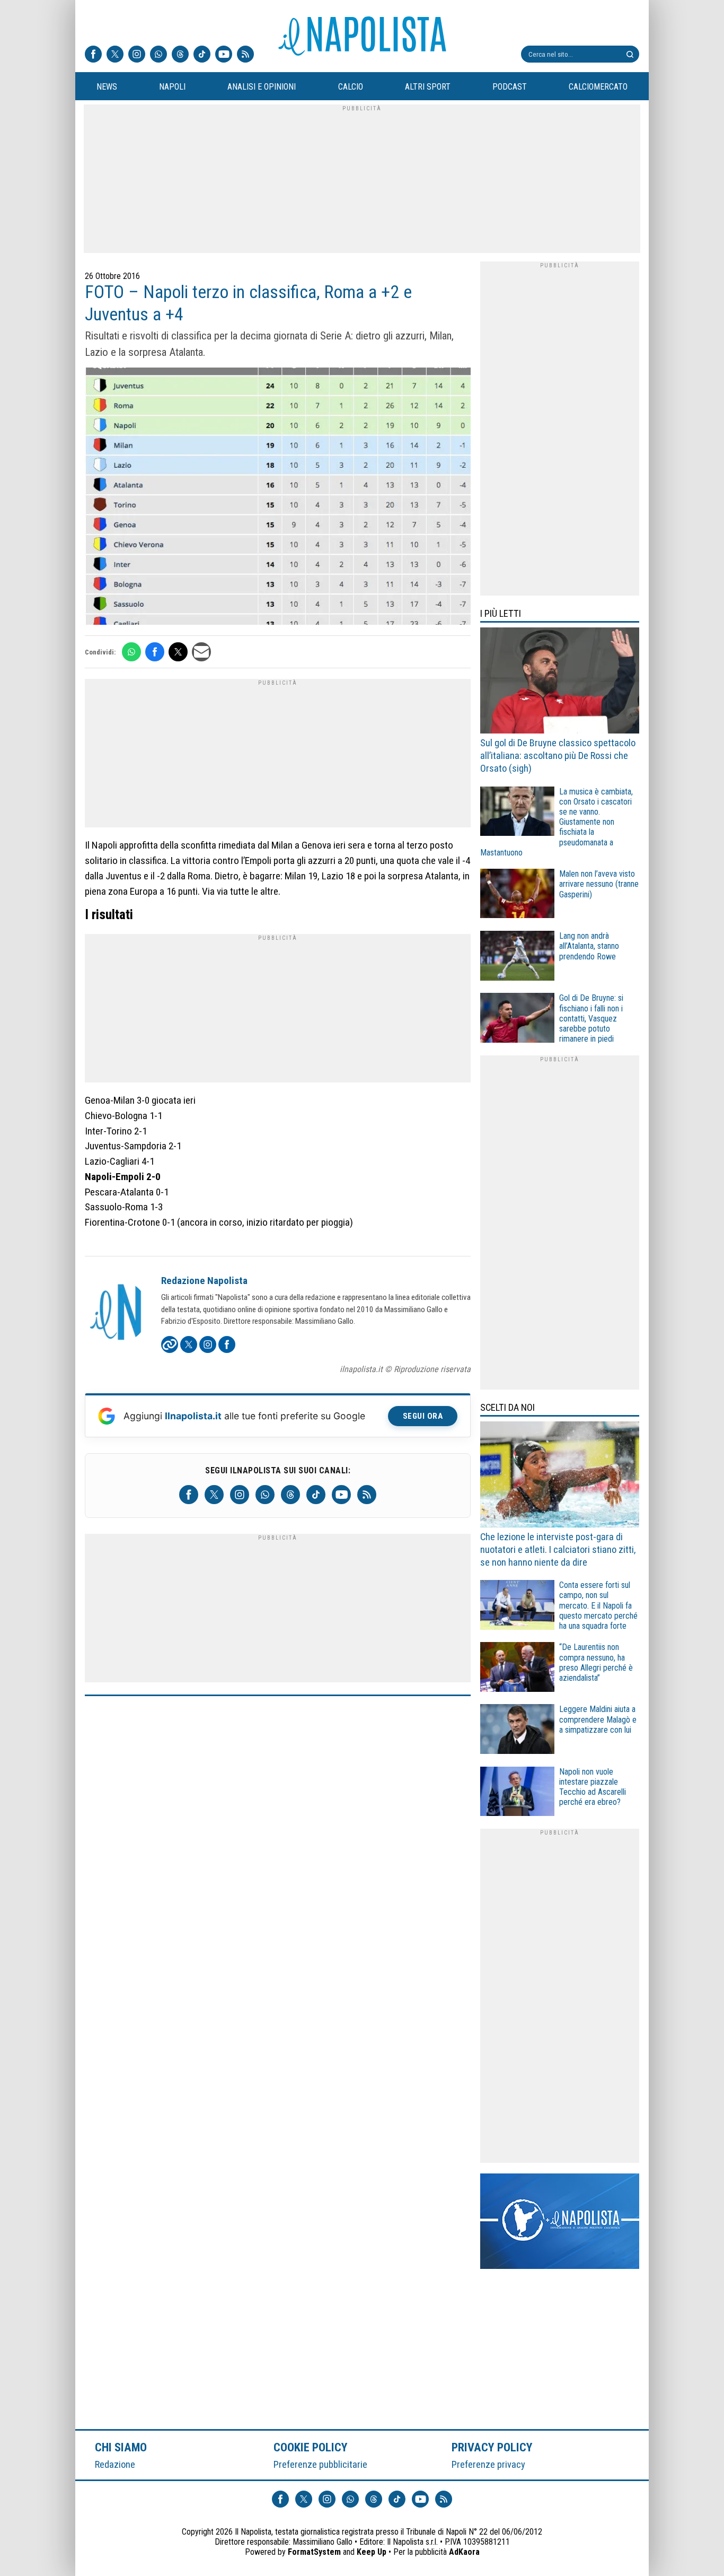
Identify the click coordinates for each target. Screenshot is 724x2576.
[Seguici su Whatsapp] (158, 55)
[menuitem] (107, 87)
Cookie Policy (311, 2447)
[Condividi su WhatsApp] (131, 652)
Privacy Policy (492, 2447)
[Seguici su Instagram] (137, 55)
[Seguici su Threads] (180, 55)
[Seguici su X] (115, 55)
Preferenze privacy (488, 2464)
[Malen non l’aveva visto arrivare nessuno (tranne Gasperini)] (517, 895)
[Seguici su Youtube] (224, 55)
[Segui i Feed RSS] (245, 55)
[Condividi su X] (178, 652)
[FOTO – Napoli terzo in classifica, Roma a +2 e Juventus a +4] (278, 497)
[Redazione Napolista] (117, 1313)
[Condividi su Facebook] (155, 652)
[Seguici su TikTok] (202, 55)
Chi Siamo (121, 2447)
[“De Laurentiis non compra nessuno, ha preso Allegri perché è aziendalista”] (517, 1668)
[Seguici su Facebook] (93, 55)
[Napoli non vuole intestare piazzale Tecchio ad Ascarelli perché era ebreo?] (517, 1793)
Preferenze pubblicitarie (320, 2464)
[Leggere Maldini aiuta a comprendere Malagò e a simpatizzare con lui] (517, 1730)
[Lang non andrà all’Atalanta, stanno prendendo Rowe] (517, 957)
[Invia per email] (201, 652)
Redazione (115, 2464)
